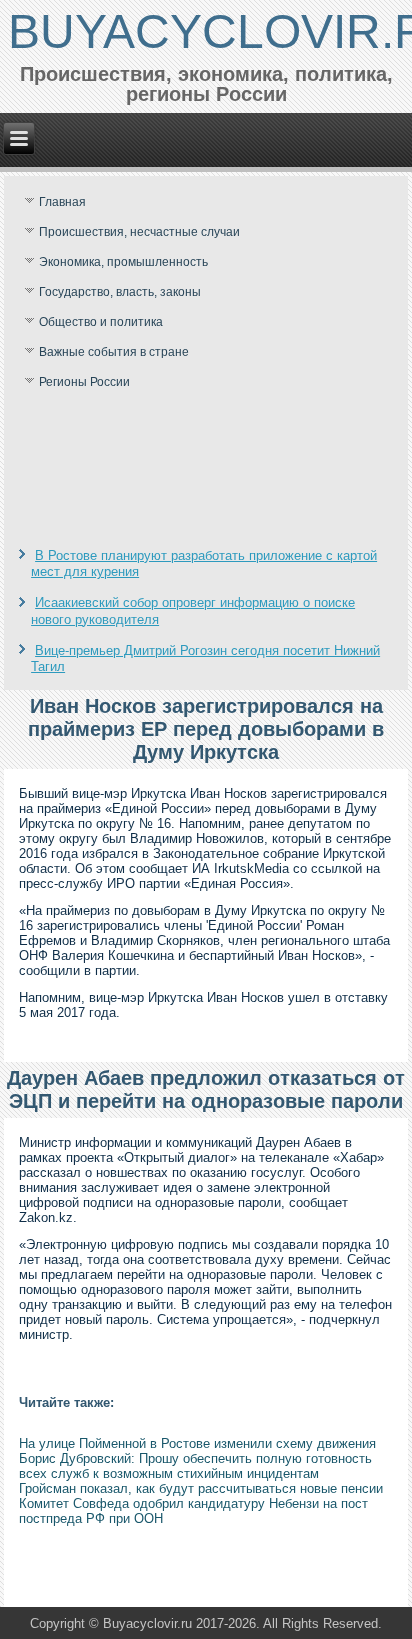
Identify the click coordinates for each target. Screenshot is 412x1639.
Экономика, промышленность (123, 262)
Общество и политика (101, 322)
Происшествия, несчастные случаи (139, 232)
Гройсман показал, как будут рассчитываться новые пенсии (201, 1488)
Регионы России (84, 382)
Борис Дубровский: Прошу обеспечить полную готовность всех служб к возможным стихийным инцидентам (195, 1466)
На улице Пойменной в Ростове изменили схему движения (197, 1443)
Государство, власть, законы (120, 292)
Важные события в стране (114, 352)
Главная (62, 202)
